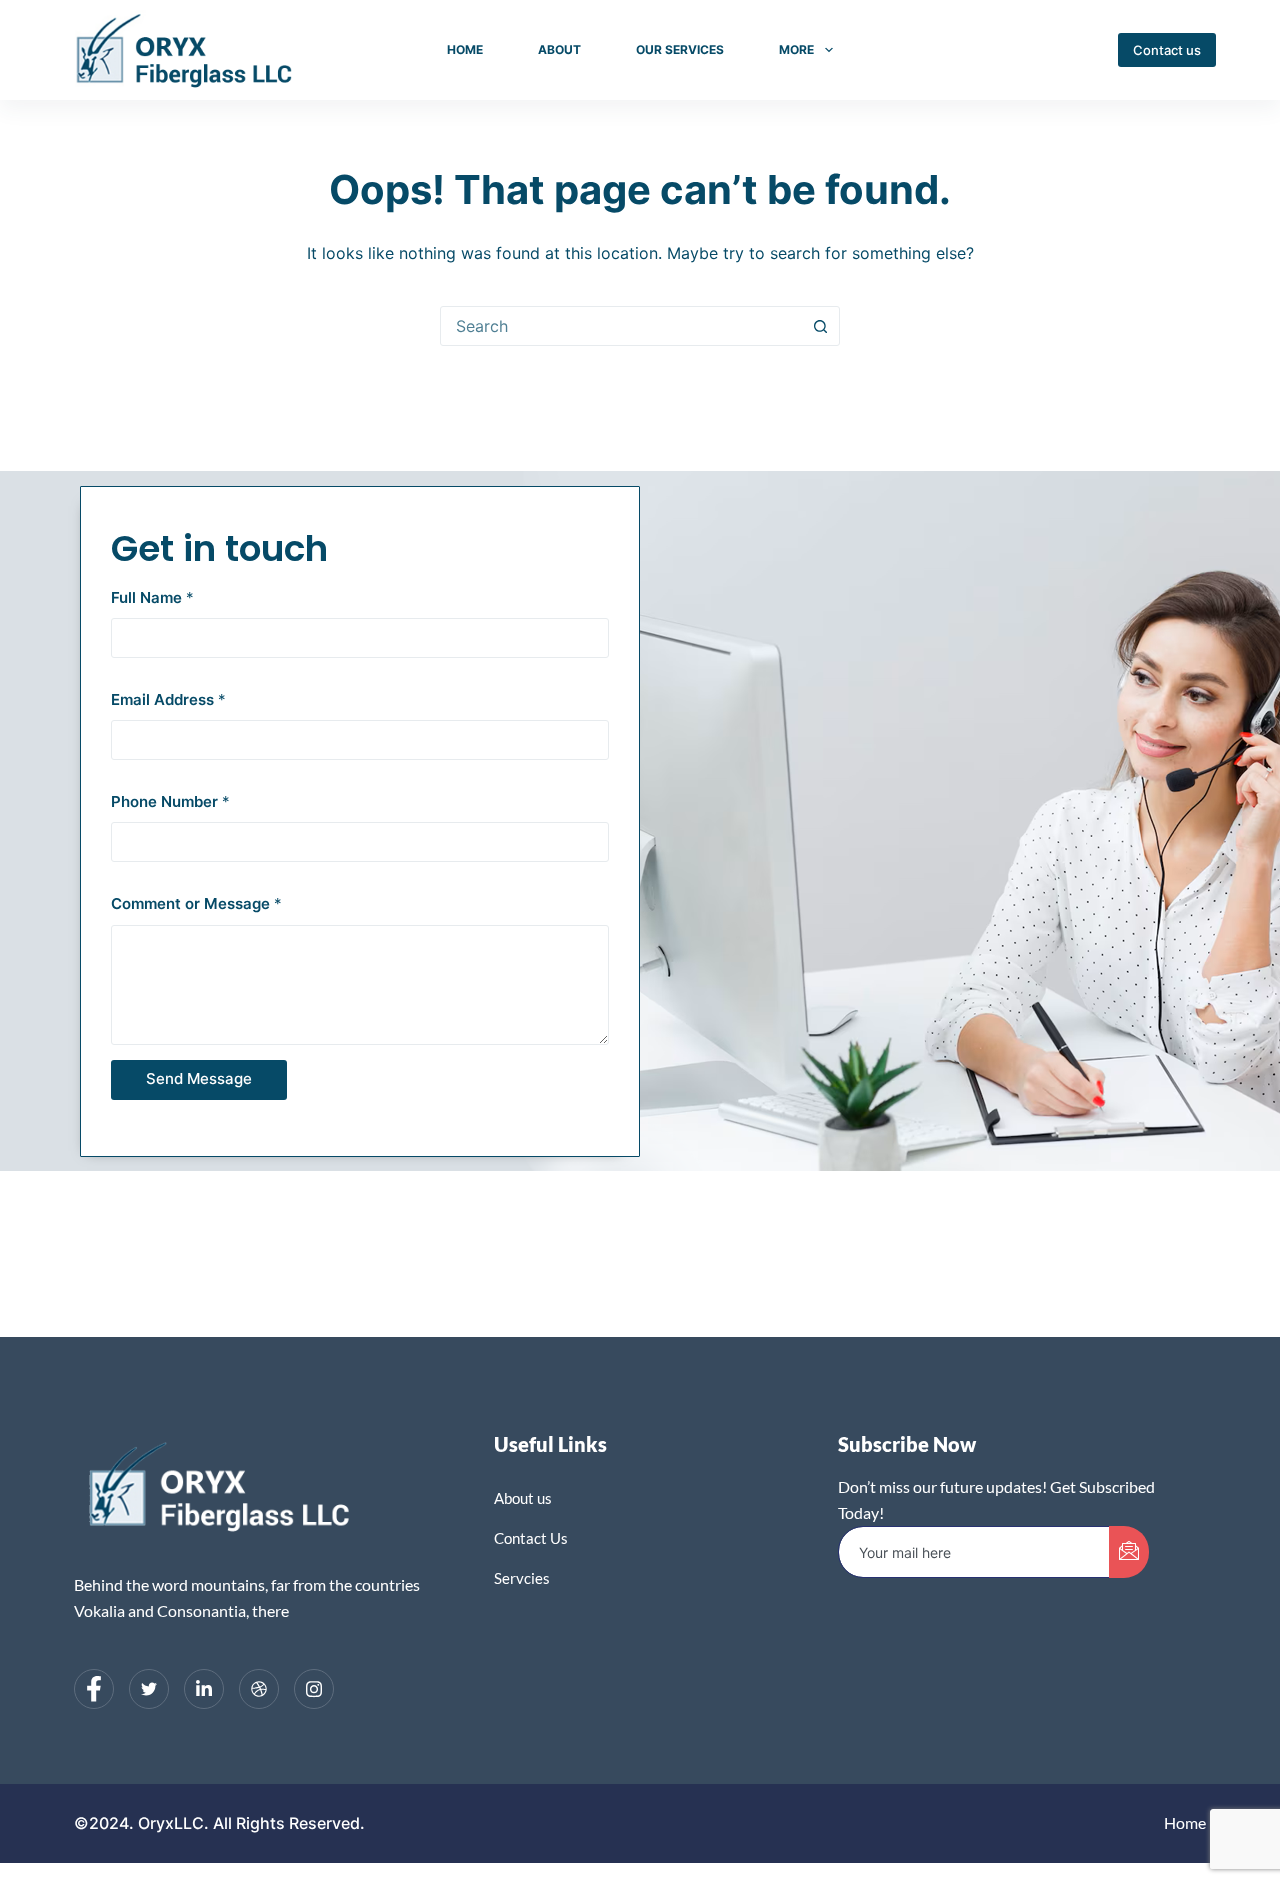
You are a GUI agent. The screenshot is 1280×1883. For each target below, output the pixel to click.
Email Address (168, 699)
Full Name (152, 597)
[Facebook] (94, 1689)
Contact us (1167, 50)
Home (465, 49)
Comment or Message (196, 903)
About (559, 49)
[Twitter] (149, 1689)
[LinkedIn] (204, 1689)
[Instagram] (314, 1689)
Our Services (680, 49)
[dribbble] (259, 1689)
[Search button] (820, 326)
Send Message (199, 1078)
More (796, 49)
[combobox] (621, 326)
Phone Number (170, 801)
